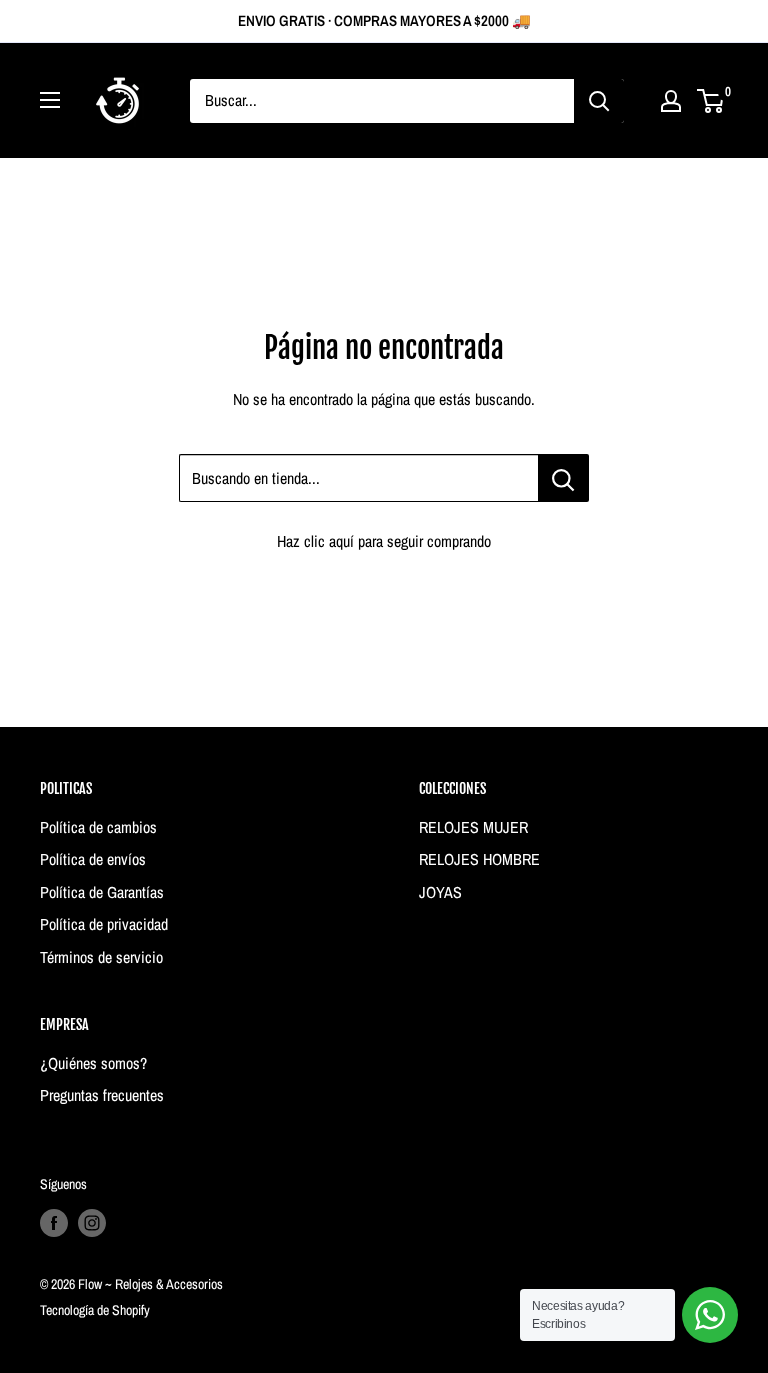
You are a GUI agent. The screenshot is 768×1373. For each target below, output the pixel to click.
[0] (711, 101)
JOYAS (440, 892)
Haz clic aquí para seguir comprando (384, 541)
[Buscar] (599, 101)
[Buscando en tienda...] (563, 478)
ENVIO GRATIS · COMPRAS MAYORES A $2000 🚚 (384, 20)
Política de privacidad (104, 924)
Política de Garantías (102, 892)
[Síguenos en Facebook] (54, 1223)
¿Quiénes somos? (93, 1063)
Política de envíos (93, 859)
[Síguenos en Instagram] (92, 1223)
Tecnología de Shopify (95, 1310)
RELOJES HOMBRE (479, 859)
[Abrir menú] (50, 100)
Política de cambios (98, 827)
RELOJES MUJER (473, 827)
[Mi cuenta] (671, 101)
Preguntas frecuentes (102, 1095)
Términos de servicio (101, 957)
